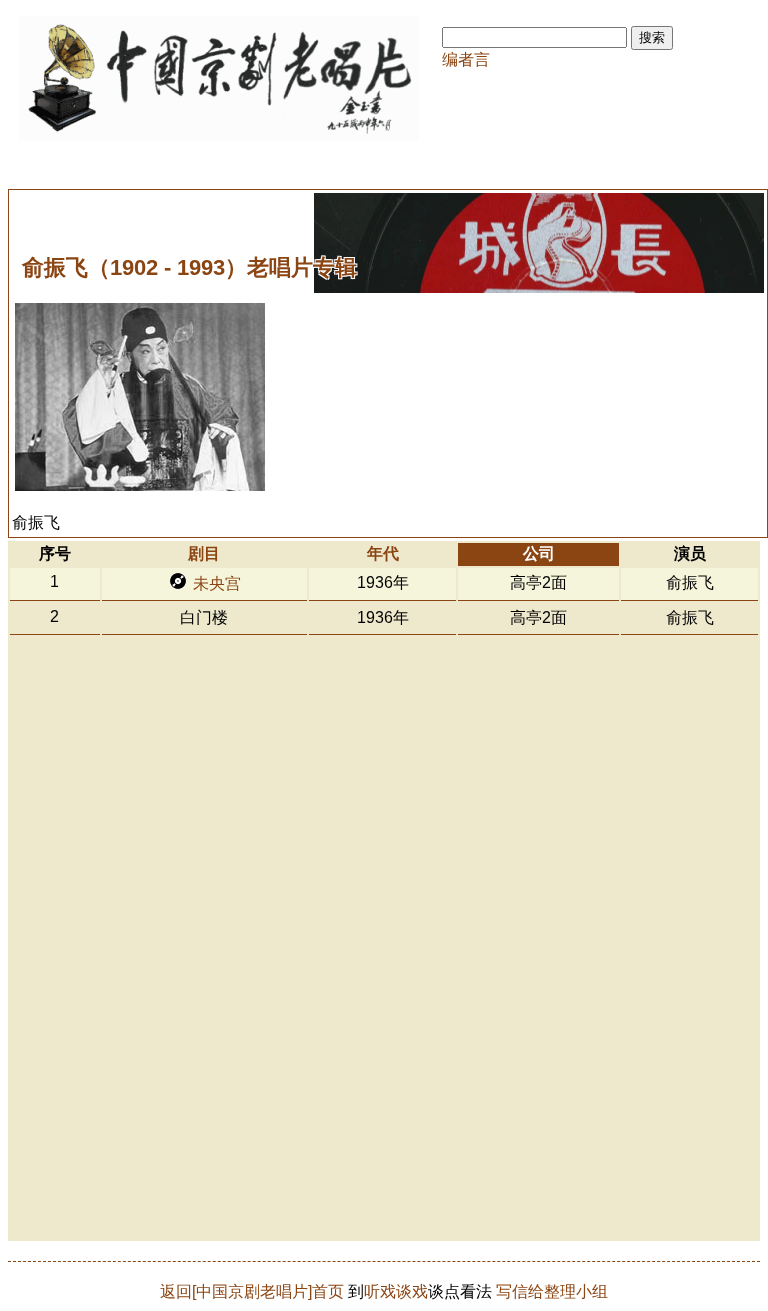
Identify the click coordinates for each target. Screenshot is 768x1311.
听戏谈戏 (396, 1291)
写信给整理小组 (552, 1291)
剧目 (204, 553)
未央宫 (217, 583)
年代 (383, 553)
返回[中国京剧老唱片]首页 (252, 1291)
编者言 (466, 59)
